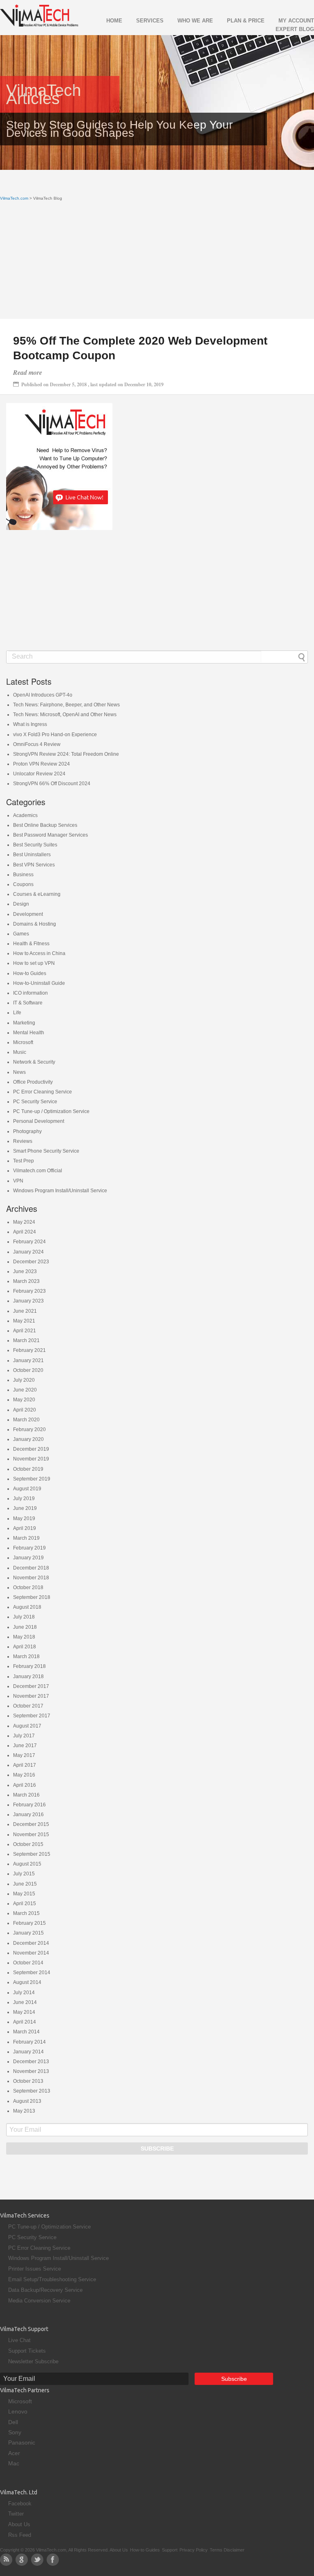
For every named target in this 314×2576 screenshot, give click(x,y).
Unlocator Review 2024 (39, 774)
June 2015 (25, 1884)
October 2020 (28, 1370)
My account (296, 21)
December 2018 (31, 1568)
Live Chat (19, 2340)
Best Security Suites (35, 845)
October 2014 (28, 1963)
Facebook (20, 2504)
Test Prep (24, 1161)
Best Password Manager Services (50, 835)
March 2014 (26, 2032)
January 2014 (28, 2052)
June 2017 (25, 1746)
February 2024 (29, 1242)
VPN (18, 1181)
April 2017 (25, 1765)
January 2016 (28, 1815)
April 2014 (25, 2022)
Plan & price (246, 21)
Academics (25, 815)
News (19, 1072)
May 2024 (24, 1222)
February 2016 (29, 1805)
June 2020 (25, 1390)
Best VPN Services (34, 865)
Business (23, 875)
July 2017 (24, 1736)
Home (114, 21)
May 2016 (24, 1775)
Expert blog (295, 29)
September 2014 (32, 1973)
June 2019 (25, 1508)
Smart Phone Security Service (46, 1151)
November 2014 (31, 1953)
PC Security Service (35, 1102)
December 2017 (31, 1686)
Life (17, 1013)
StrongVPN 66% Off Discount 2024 (52, 784)
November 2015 (31, 1835)
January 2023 (28, 1301)
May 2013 (24, 2111)
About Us (19, 2524)
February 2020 (29, 1429)
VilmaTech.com (14, 198)
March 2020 (26, 1420)
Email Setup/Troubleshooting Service (52, 2279)
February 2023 (29, 1291)
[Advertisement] (157, 262)
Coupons (23, 884)
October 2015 (28, 1844)
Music (20, 1052)
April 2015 (25, 1904)
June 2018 (25, 1627)
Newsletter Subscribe (33, 2361)
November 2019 (31, 1459)
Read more (28, 372)
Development (28, 914)
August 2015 (27, 1864)
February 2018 (29, 1666)
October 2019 (28, 1469)
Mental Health (29, 1033)
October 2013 (28, 2081)
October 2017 (28, 1706)
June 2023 (25, 1271)
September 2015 (32, 1854)
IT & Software (28, 1003)
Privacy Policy (194, 2550)
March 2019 (26, 1538)
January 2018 (28, 1677)
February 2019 (29, 1548)
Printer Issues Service (35, 2269)
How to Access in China (39, 953)
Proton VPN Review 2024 (41, 764)
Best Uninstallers (32, 855)
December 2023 (31, 1262)
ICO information (30, 993)
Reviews (23, 1141)
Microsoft (23, 1042)
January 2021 (28, 1360)
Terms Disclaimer (227, 2550)
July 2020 (24, 1380)
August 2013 (27, 2101)
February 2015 (29, 1923)
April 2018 (25, 1647)
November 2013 (31, 2071)
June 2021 (25, 1311)
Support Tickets (27, 2351)
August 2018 (27, 1607)
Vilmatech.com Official (38, 1171)
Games (21, 934)
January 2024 (28, 1252)
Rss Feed (20, 2535)
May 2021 (24, 1321)
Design (21, 904)
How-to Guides (30, 973)
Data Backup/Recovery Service (45, 2290)
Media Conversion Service (39, 2301)
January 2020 (28, 1439)
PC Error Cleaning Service (43, 1092)
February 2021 (29, 1350)
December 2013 (31, 2062)
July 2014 (24, 1993)
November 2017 (31, 1696)
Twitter (16, 2514)
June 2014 (25, 2002)
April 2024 (25, 1232)
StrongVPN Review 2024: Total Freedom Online (66, 754)
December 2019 (31, 1449)
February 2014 (29, 2042)
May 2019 (24, 1518)
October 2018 (28, 1587)
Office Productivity (33, 1082)
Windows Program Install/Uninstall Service (60, 1191)
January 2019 (28, 1558)
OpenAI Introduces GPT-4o (43, 695)
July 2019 (24, 1498)
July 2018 (24, 1617)
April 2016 (25, 1785)
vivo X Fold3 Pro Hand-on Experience (55, 735)
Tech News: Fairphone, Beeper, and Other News (66, 705)
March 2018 (26, 1656)
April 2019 (25, 1528)
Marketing (24, 1023)
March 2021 (26, 1340)
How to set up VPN (34, 963)
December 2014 (31, 1943)
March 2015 (26, 1913)
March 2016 (26, 1795)
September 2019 (32, 1479)
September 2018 (32, 1597)
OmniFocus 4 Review (37, 744)
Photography (27, 1131)
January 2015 (28, 1933)
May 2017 (24, 1755)
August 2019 (27, 1489)
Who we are (195, 21)
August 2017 (27, 1726)
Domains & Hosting (35, 924)
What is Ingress (30, 724)
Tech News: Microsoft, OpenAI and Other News (65, 715)
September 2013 (32, 2091)
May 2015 (24, 1894)
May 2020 (24, 1400)
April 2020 (25, 1410)
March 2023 (26, 1281)
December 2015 (31, 1824)
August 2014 (27, 1982)
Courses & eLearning (37, 894)
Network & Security (34, 1062)
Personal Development (39, 1121)
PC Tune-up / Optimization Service (51, 1111)
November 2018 (31, 1578)
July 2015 (24, 1874)
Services (150, 21)
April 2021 (25, 1331)
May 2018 (24, 1637)
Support (170, 2550)
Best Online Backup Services (45, 825)
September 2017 (32, 1716)
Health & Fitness (31, 944)
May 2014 (24, 2012)
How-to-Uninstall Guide (39, 983)
